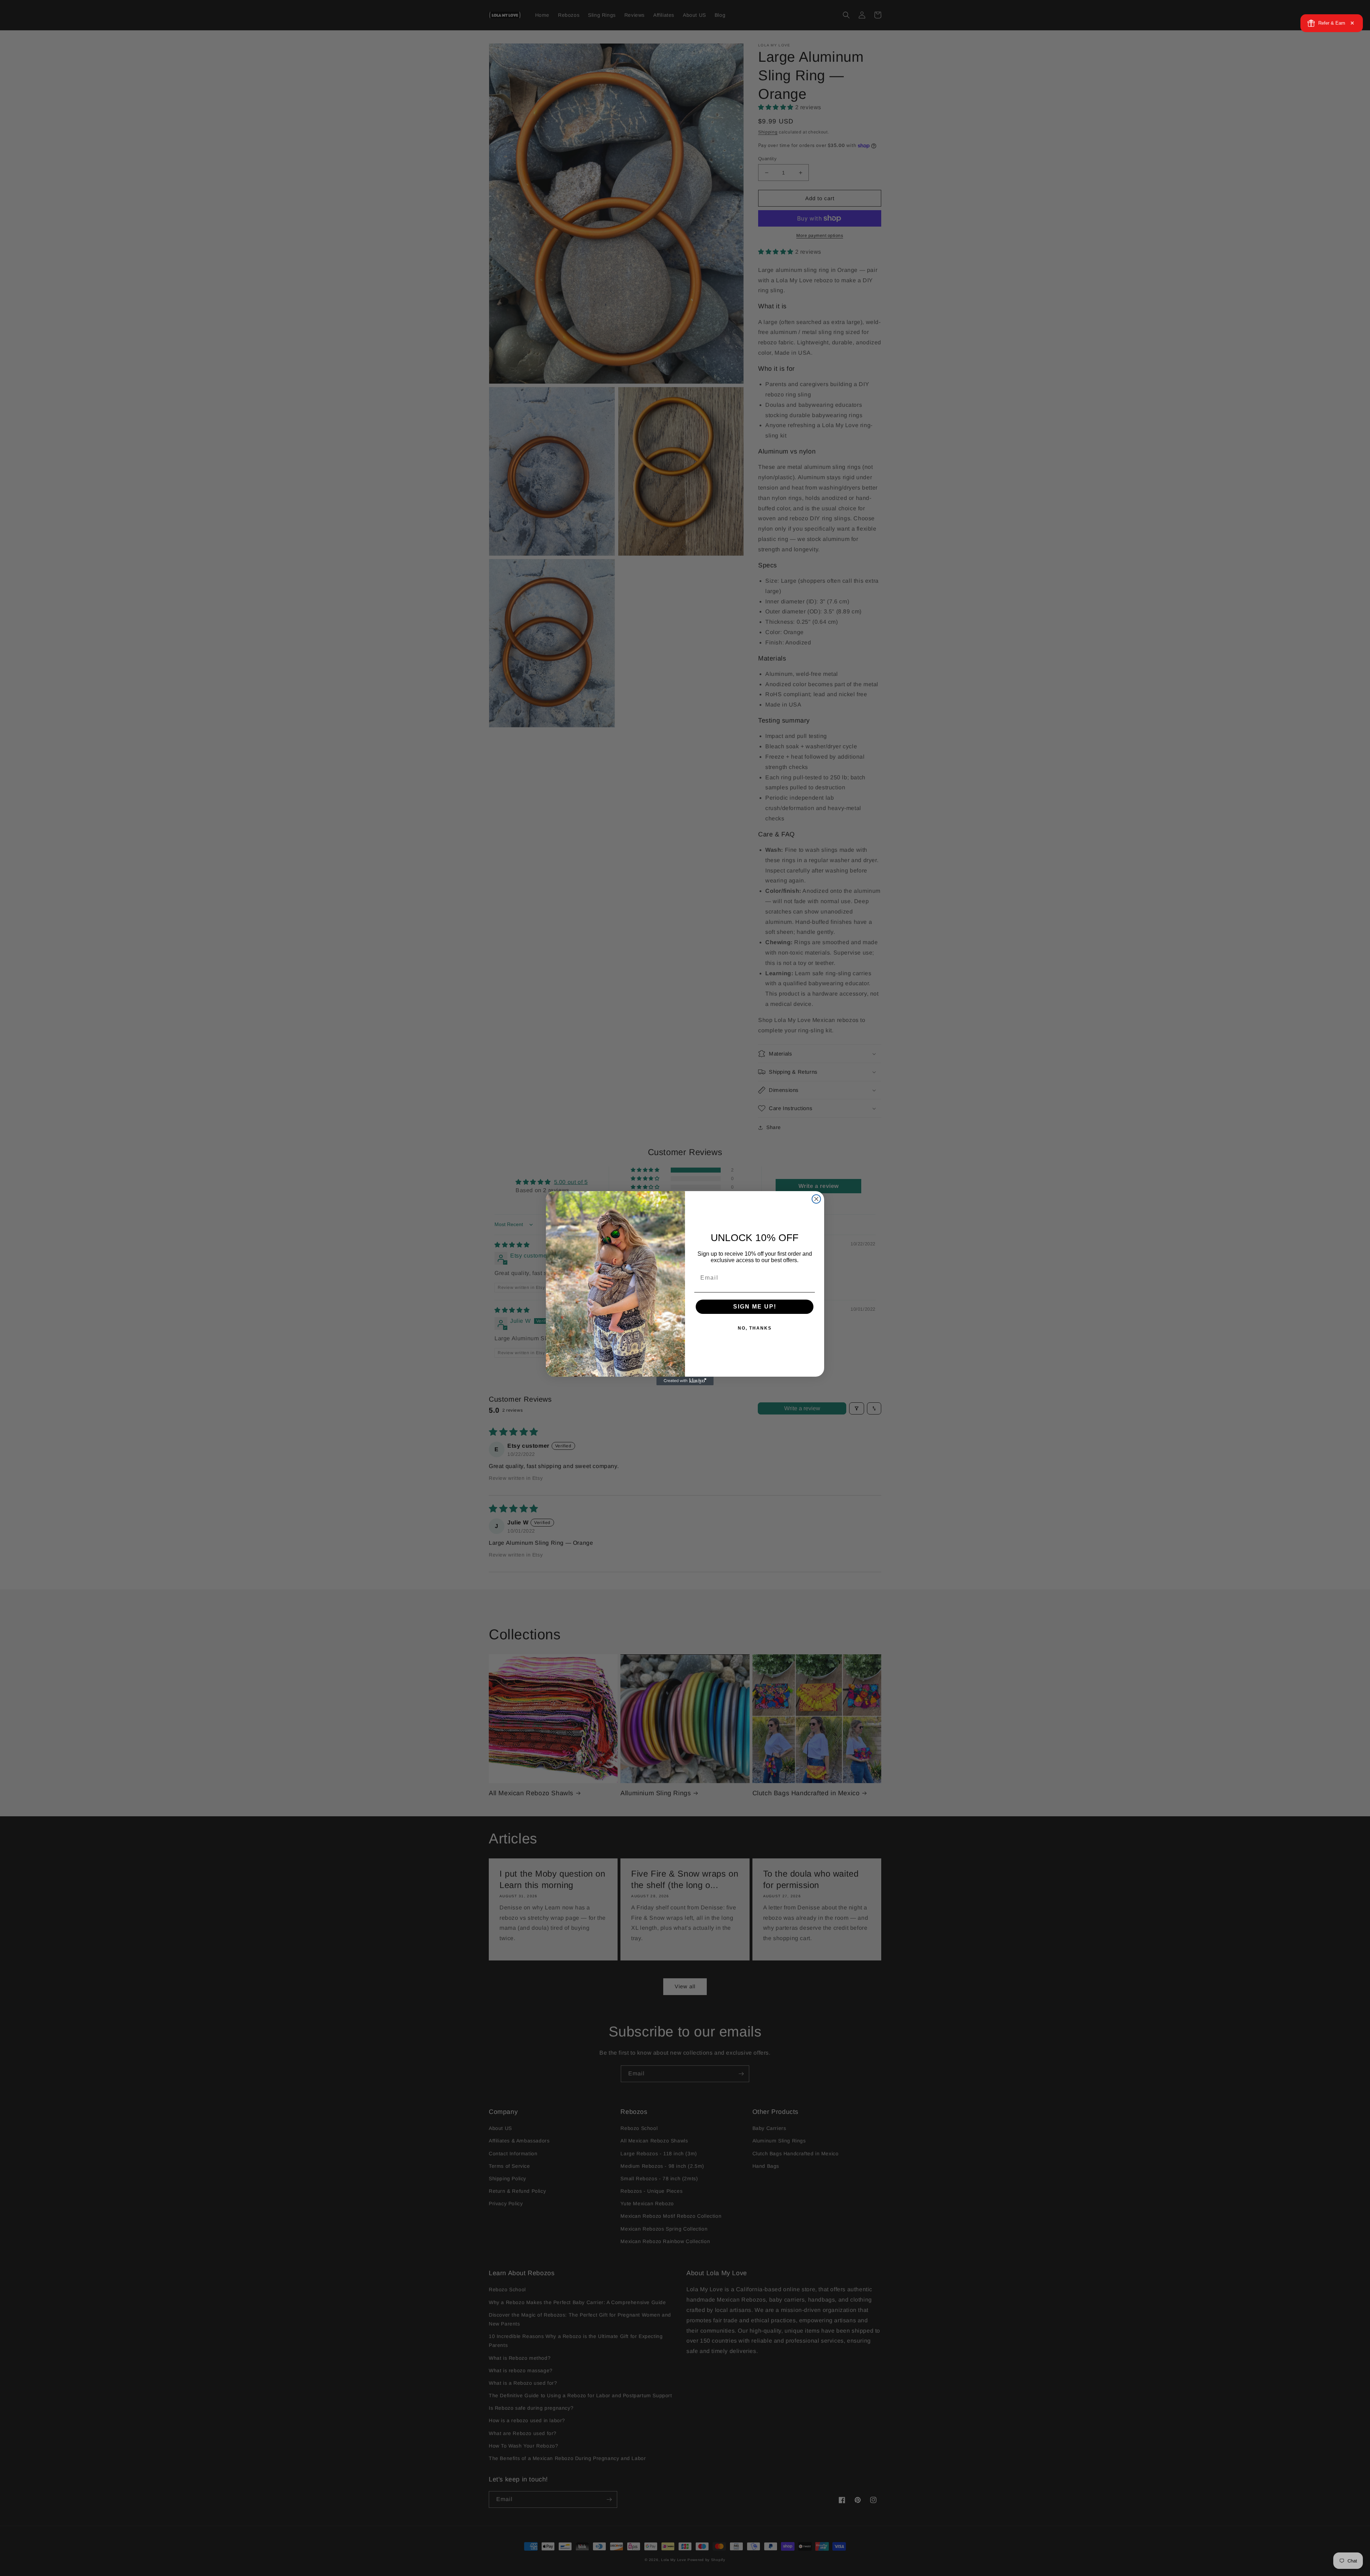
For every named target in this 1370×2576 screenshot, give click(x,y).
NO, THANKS (755, 1328)
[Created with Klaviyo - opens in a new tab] (685, 1381)
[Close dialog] (816, 1199)
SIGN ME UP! (755, 1307)
